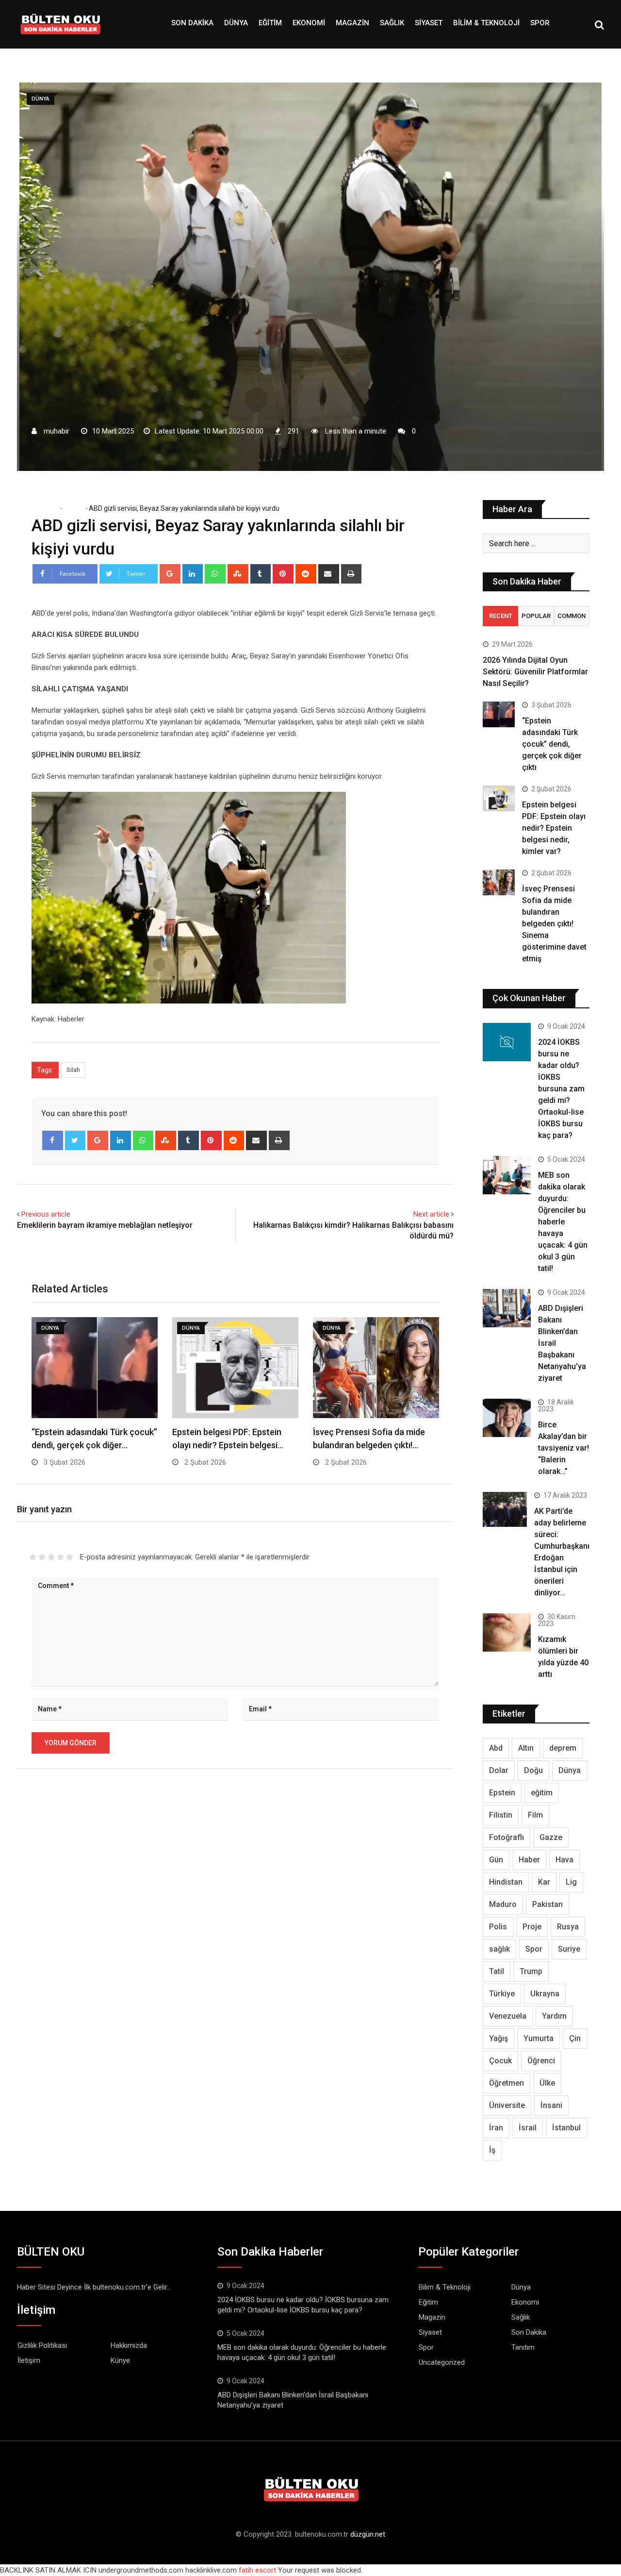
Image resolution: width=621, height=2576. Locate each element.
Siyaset (429, 23)
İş (492, 2150)
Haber (529, 1860)
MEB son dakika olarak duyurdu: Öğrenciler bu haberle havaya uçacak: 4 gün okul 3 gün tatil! (563, 1222)
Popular (536, 616)
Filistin (501, 1815)
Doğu (533, 1770)
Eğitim (270, 23)
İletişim (29, 2360)
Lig (571, 1882)
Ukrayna (545, 1994)
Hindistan (506, 1882)
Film (535, 1815)
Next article (431, 1214)
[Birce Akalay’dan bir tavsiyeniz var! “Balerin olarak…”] (507, 1418)
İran (496, 2128)
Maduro (503, 1904)
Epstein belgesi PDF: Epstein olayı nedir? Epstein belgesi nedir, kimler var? (554, 828)
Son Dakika (192, 23)
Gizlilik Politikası (42, 2345)
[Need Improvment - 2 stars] (42, 1557)
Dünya (236, 23)
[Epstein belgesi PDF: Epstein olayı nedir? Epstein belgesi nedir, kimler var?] (499, 798)
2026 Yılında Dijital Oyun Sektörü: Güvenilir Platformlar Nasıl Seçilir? (535, 672)
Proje (532, 1927)
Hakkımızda (129, 2345)
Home (48, 508)
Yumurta (539, 2038)
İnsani (551, 2105)
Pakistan (547, 1904)
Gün (496, 1860)
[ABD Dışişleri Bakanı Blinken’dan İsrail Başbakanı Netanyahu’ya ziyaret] (507, 1308)
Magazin (352, 23)
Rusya (568, 1927)
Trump (531, 1971)
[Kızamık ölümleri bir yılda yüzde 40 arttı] (507, 1632)
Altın (526, 1748)
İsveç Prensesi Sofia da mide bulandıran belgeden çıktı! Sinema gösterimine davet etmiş (554, 924)
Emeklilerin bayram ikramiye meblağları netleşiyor (105, 1225)
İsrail (528, 2128)
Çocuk (500, 2061)
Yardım (554, 2016)
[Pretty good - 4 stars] (60, 1557)
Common (572, 616)
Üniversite (507, 2105)
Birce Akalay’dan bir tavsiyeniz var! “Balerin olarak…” (564, 1448)
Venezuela (508, 2016)
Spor (540, 23)
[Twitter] (75, 1140)
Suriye (569, 1949)
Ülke (547, 2083)
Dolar (499, 1770)
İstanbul (566, 2128)
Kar (544, 1882)
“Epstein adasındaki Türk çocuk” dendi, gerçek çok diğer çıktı (552, 744)
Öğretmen (507, 2083)
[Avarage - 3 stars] (51, 1557)
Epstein (502, 1793)
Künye (120, 2360)
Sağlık (392, 23)
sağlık (499, 1949)
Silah (73, 1070)
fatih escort (257, 2570)
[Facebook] (53, 1140)
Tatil (497, 1971)
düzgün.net (368, 2534)
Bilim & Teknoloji (486, 23)
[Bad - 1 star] (33, 1557)
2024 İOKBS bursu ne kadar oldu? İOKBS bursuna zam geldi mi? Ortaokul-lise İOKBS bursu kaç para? (561, 1089)
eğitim (542, 1793)
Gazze (551, 1837)
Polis (498, 1927)
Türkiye (502, 1994)
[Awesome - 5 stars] (70, 1557)
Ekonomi (309, 23)
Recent (501, 616)
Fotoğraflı (507, 1837)
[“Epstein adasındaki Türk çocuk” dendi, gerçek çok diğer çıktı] (499, 714)
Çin (575, 2038)
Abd (496, 1748)
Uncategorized (442, 2362)
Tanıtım (523, 2347)
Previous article (46, 1214)
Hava (564, 1860)
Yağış (498, 2038)
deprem (563, 1748)
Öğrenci (541, 2061)
